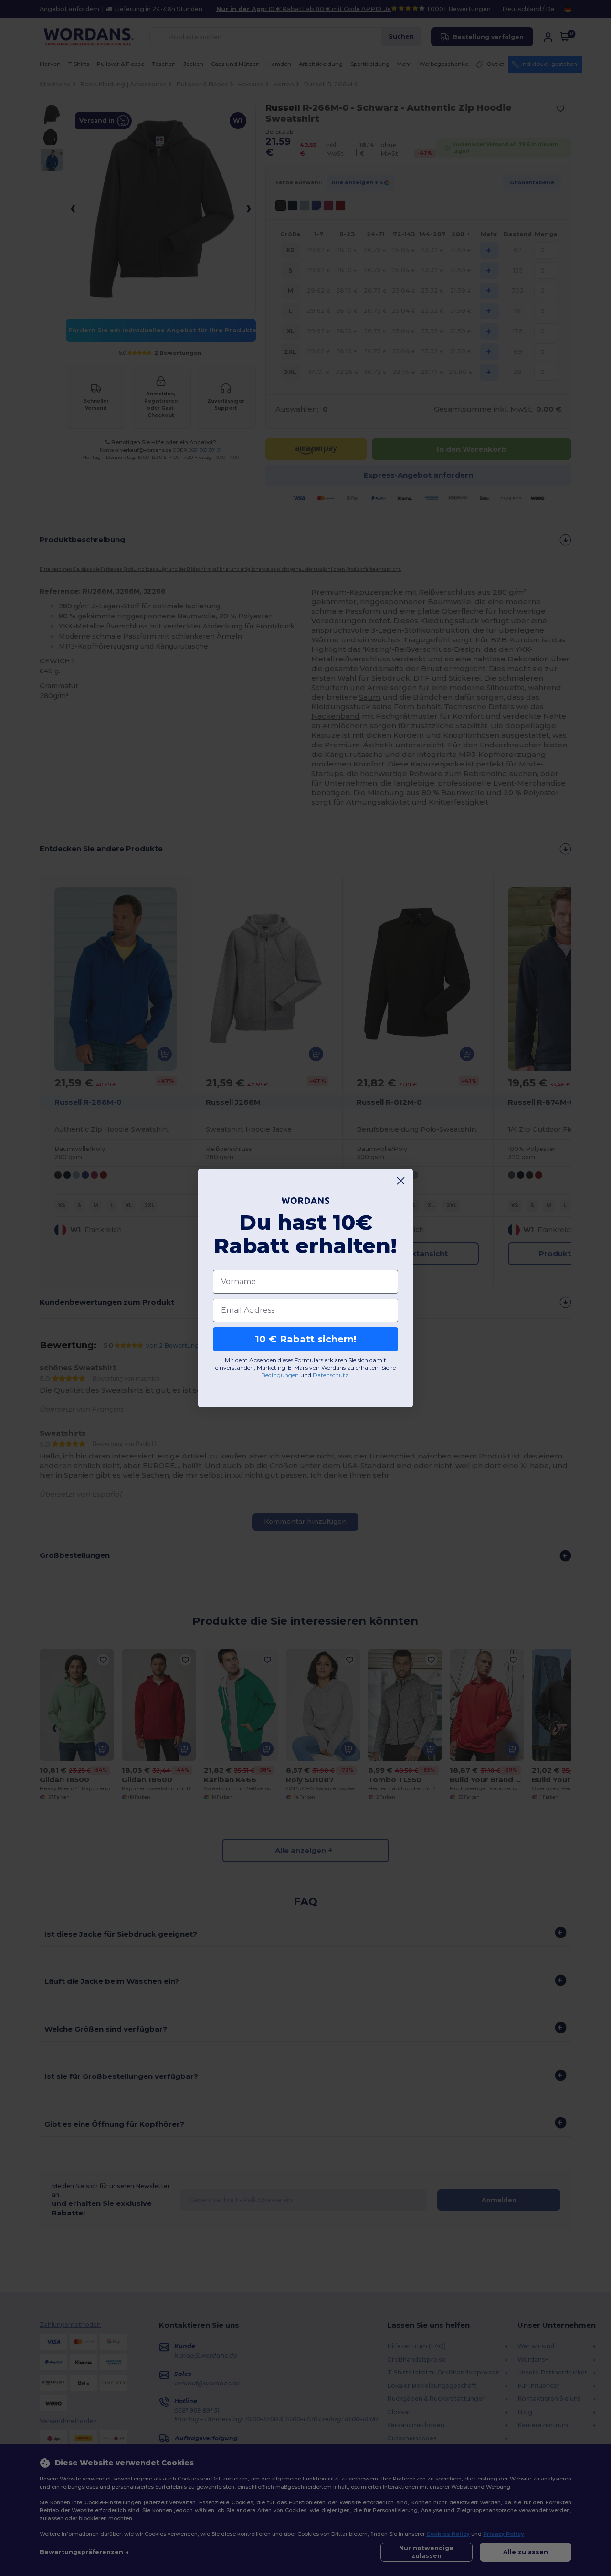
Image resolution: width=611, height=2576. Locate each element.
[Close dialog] (401, 1181)
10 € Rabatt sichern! (306, 1339)
